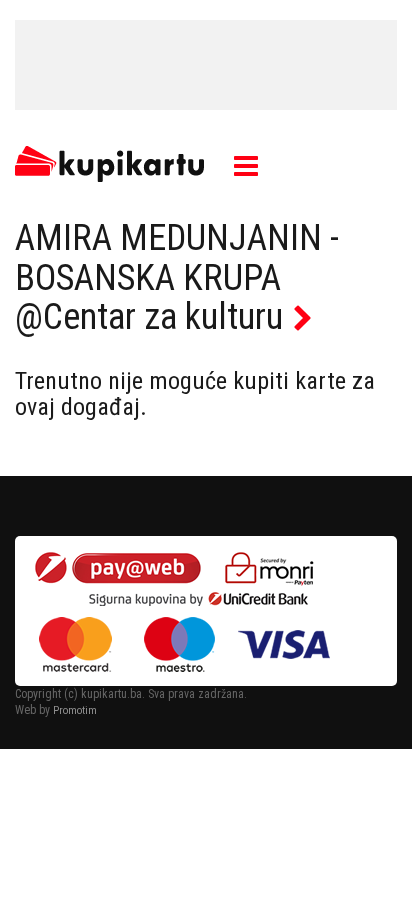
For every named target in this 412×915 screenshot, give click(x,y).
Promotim (75, 710)
